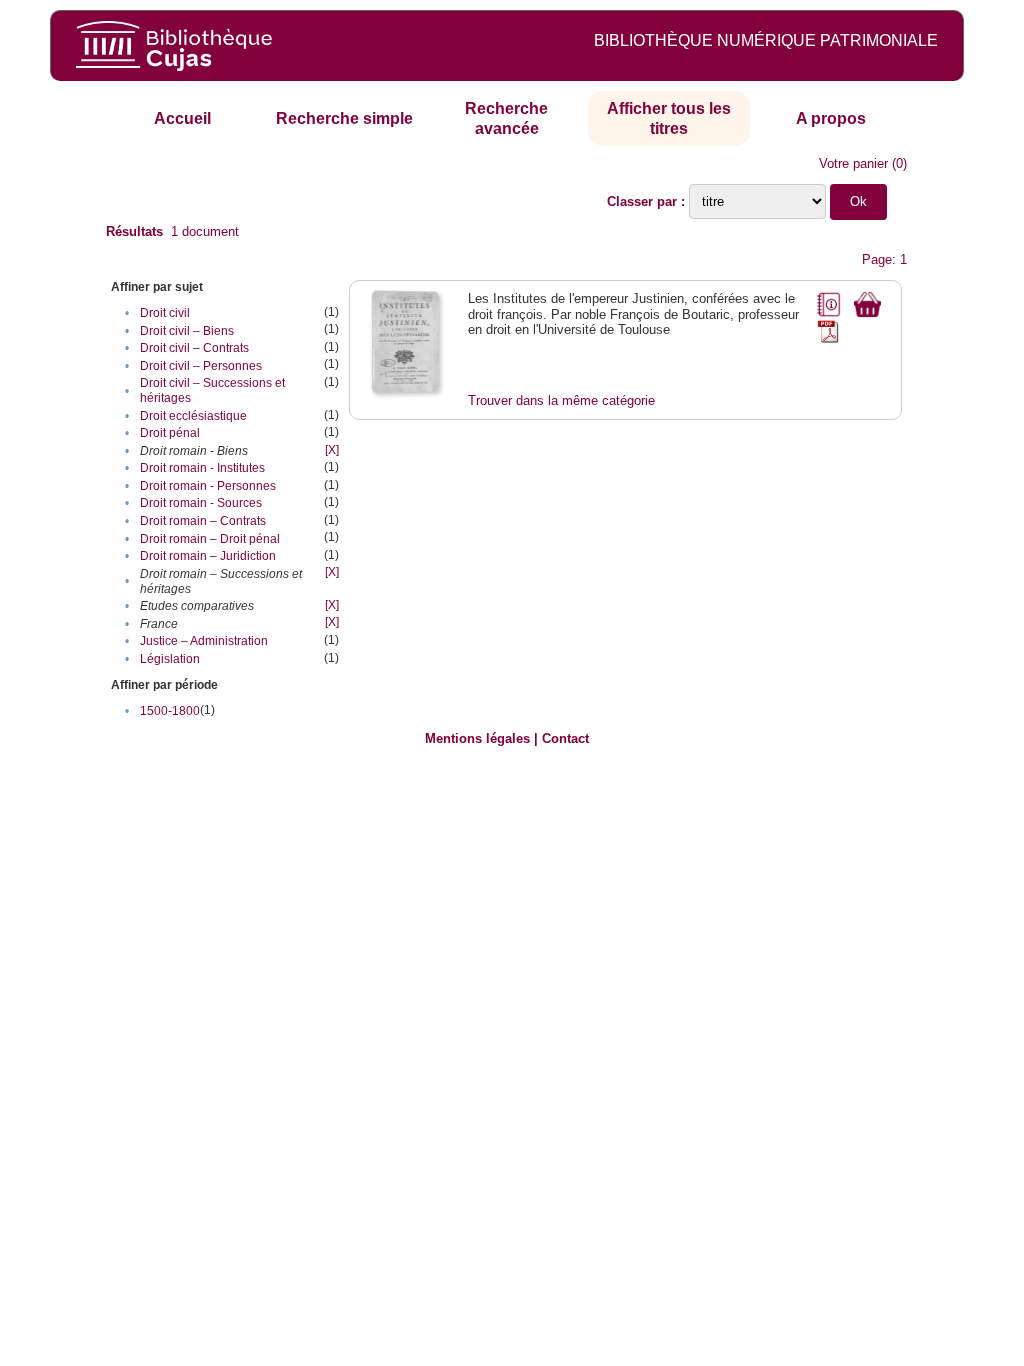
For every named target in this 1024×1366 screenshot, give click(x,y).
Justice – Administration (204, 641)
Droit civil (165, 313)
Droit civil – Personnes (201, 366)
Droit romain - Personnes (208, 486)
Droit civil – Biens (187, 331)
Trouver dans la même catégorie (561, 400)
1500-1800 (170, 711)
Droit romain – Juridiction (208, 556)
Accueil (182, 118)
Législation (170, 659)
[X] (332, 450)
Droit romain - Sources (201, 503)
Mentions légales (477, 738)
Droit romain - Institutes (202, 468)
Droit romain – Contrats (203, 521)
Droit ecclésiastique (193, 416)
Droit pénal (170, 433)
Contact (565, 738)
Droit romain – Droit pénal (210, 539)
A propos (831, 118)
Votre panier (853, 163)
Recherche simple (344, 118)
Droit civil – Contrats (194, 348)
